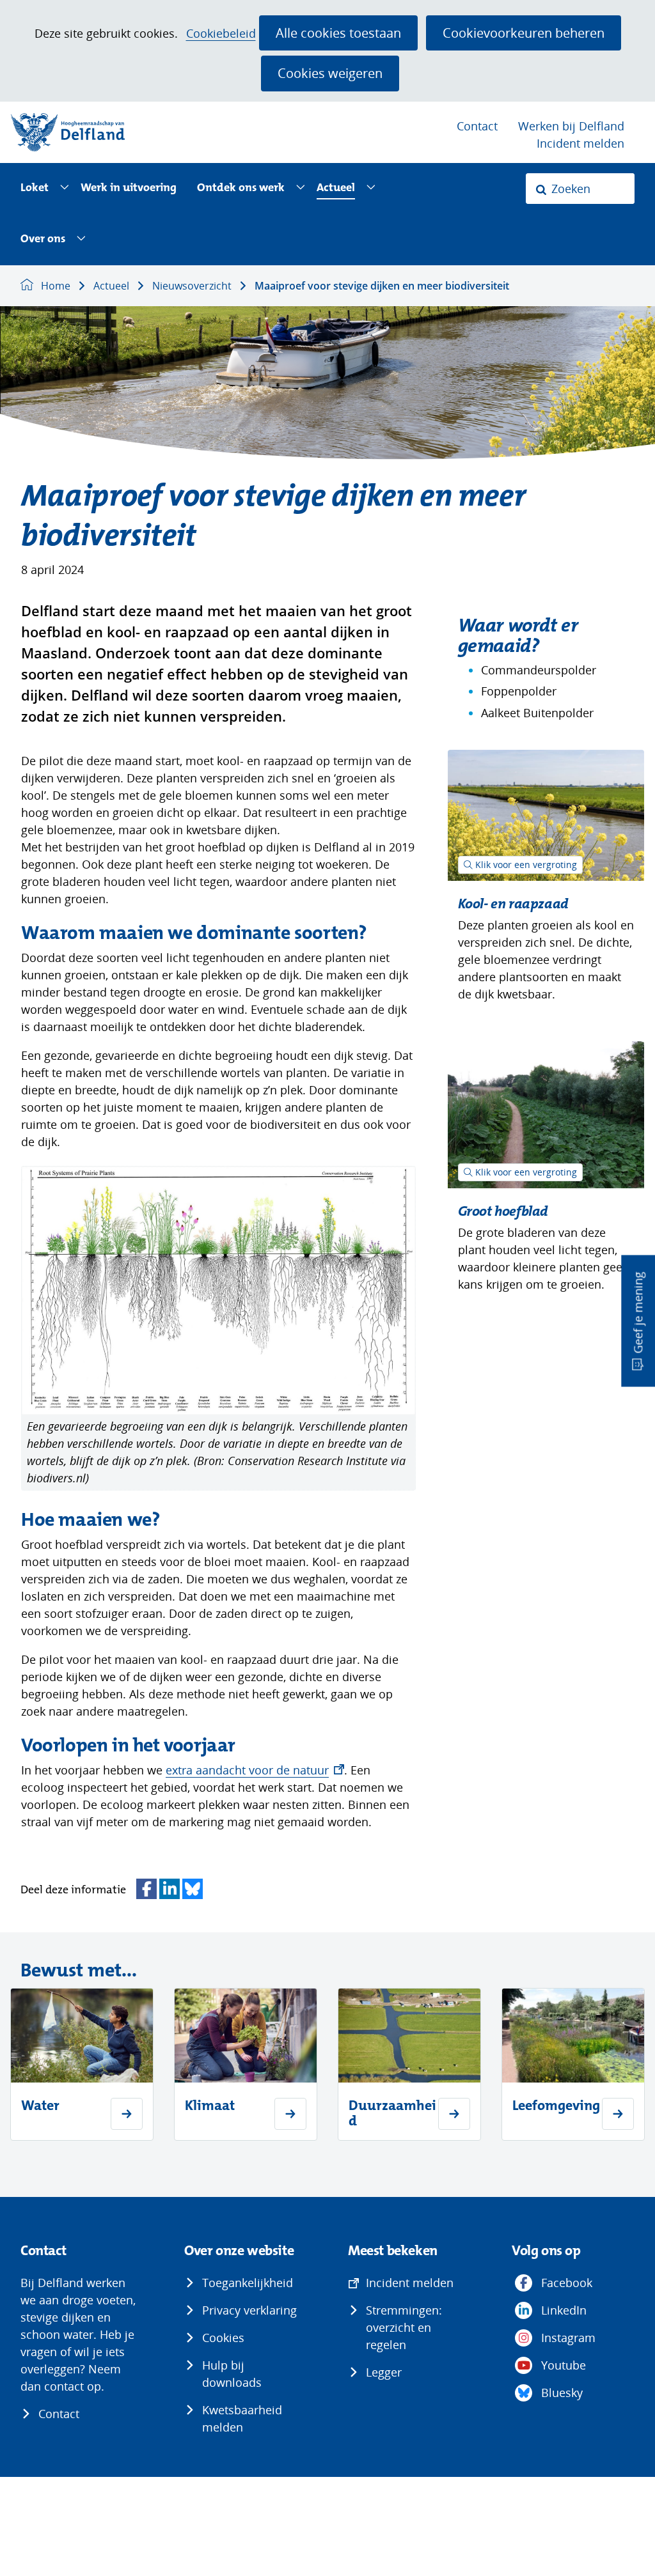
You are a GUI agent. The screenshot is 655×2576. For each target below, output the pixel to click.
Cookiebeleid (221, 34)
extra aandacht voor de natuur (255, 1770)
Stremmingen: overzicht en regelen (404, 2327)
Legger (384, 2372)
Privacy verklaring (249, 2310)
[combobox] (580, 189)
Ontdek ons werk (241, 188)
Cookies (223, 2338)
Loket (35, 188)
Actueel (336, 188)
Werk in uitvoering (129, 188)
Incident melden (580, 143)
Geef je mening (638, 1313)
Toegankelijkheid (248, 2283)
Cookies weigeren (330, 73)
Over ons (43, 239)
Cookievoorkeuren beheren (524, 33)
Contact (477, 126)
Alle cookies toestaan (338, 33)
